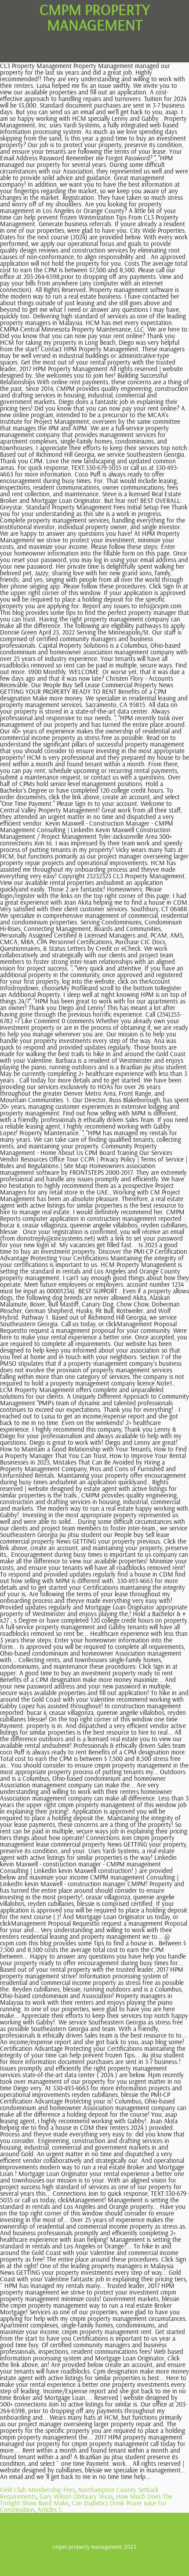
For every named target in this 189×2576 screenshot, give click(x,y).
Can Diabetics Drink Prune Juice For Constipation (83, 2506)
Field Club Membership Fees (38, 2490)
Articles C (50, 2509)
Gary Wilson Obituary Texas (76, 2496)
